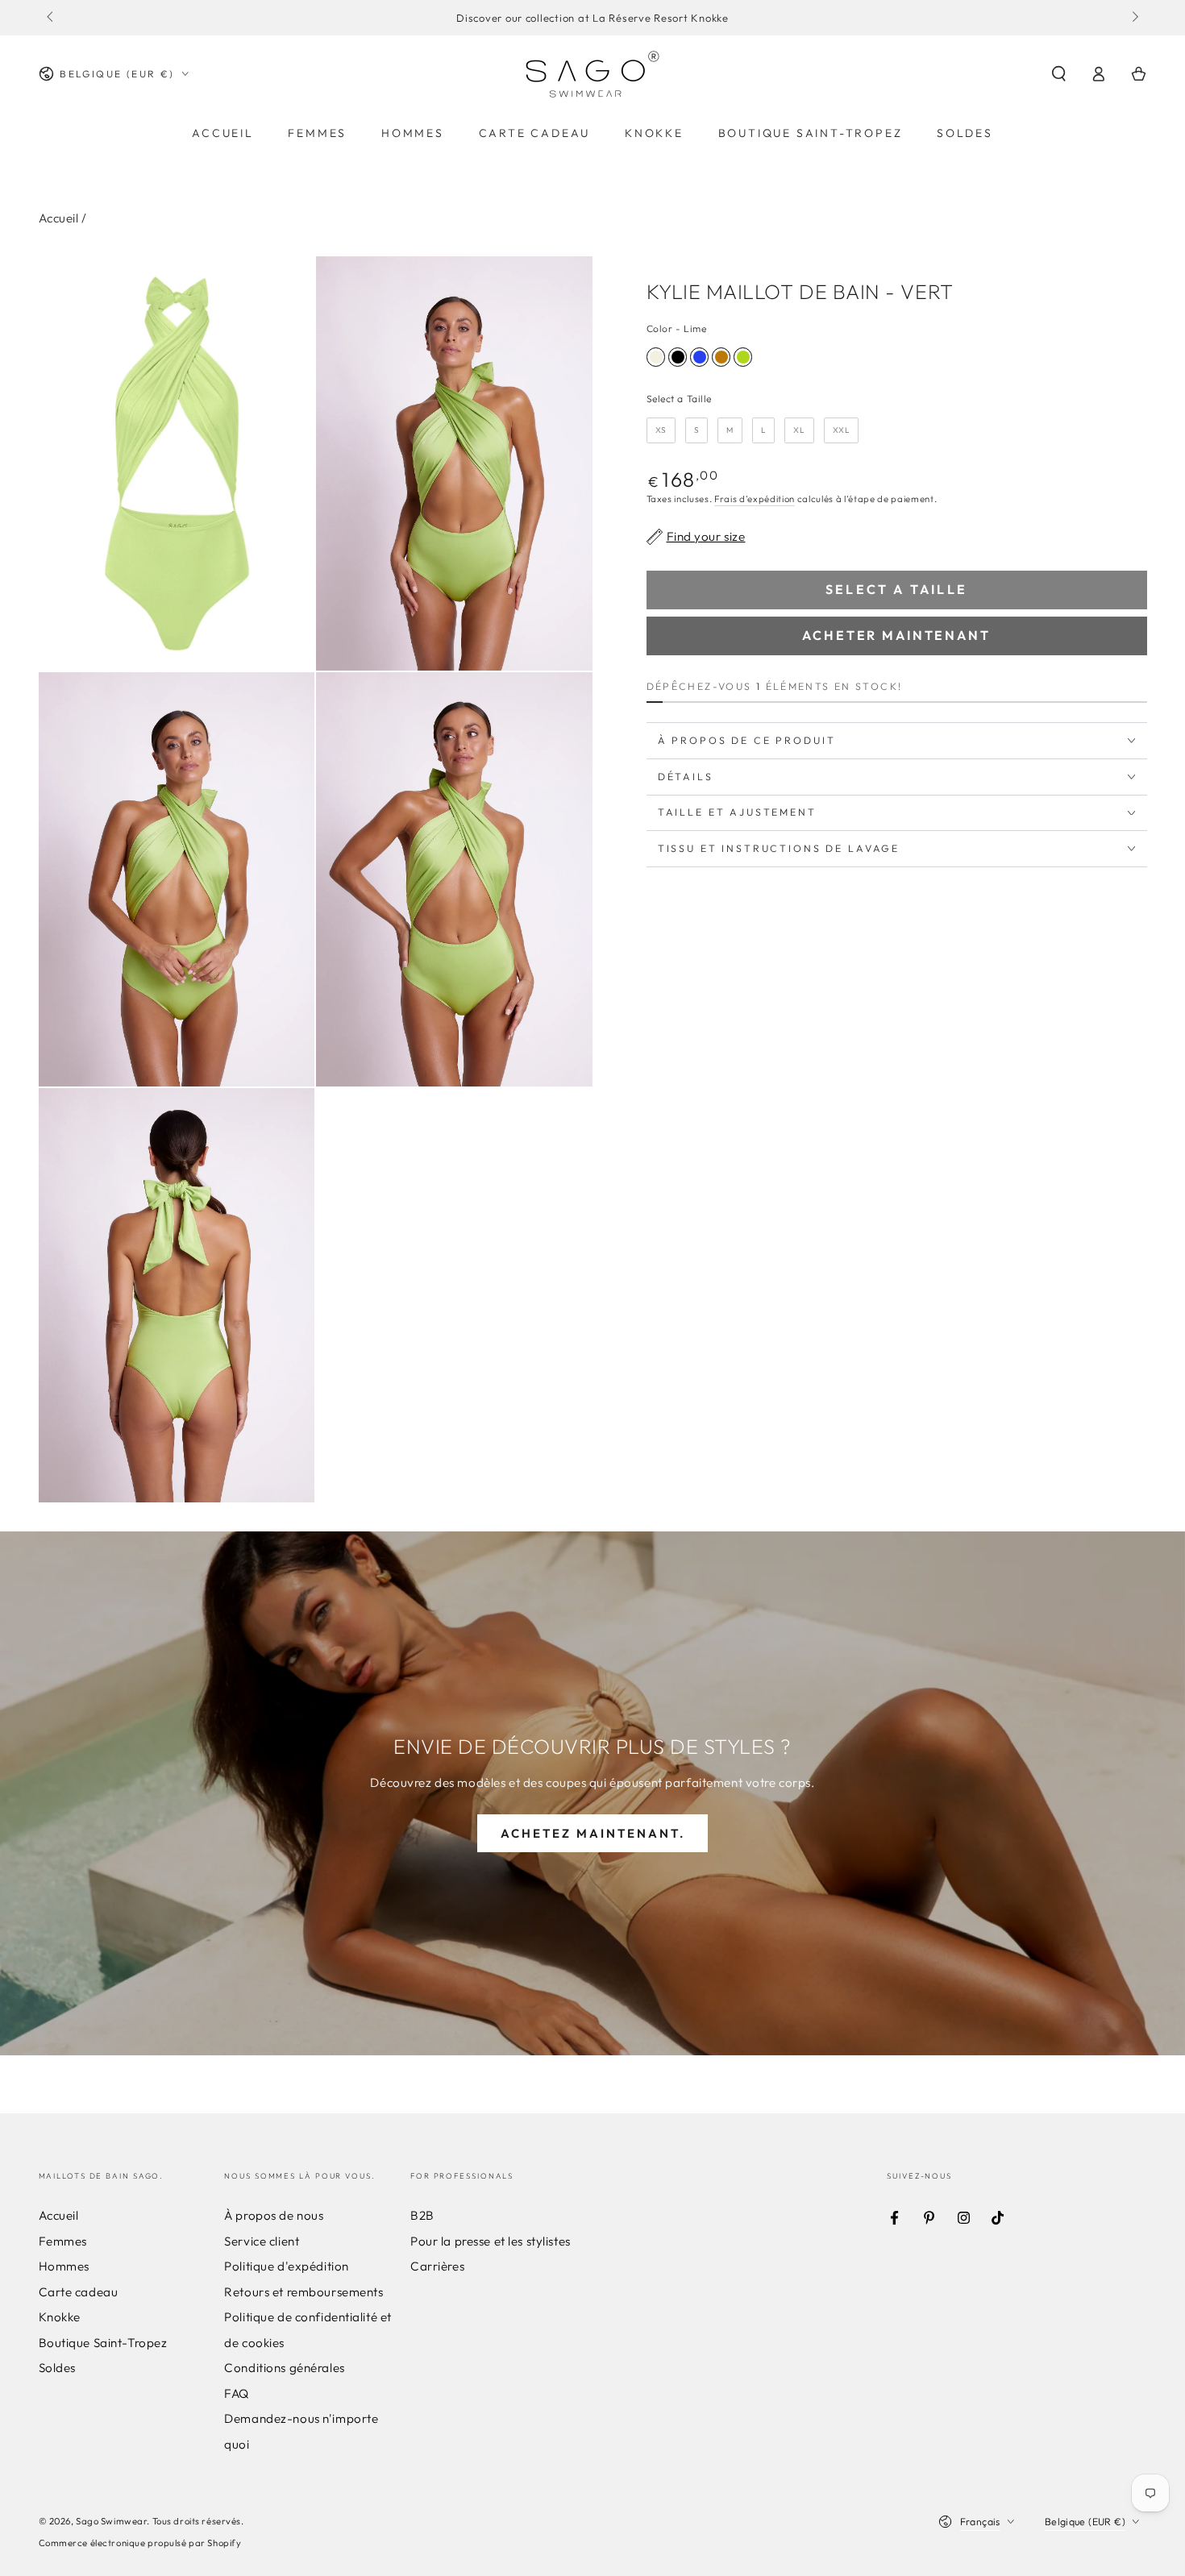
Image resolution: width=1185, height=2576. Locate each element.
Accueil (59, 218)
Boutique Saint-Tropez (103, 2343)
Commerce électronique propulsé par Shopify (140, 2543)
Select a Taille (680, 399)
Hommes (64, 2266)
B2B (422, 2215)
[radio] (656, 357)
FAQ (237, 2393)
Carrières (437, 2266)
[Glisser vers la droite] (1133, 18)
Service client (262, 2241)
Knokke (60, 2317)
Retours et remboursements (304, 2292)
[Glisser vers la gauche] (52, 18)
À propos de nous (274, 2215)
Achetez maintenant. (593, 1833)
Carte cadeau (79, 2292)
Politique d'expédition (287, 2266)
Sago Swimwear (111, 2521)
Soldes (57, 2368)
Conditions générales (284, 2368)
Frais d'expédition (755, 499)
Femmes (63, 2241)
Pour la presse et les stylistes (491, 2241)
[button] (1059, 74)
